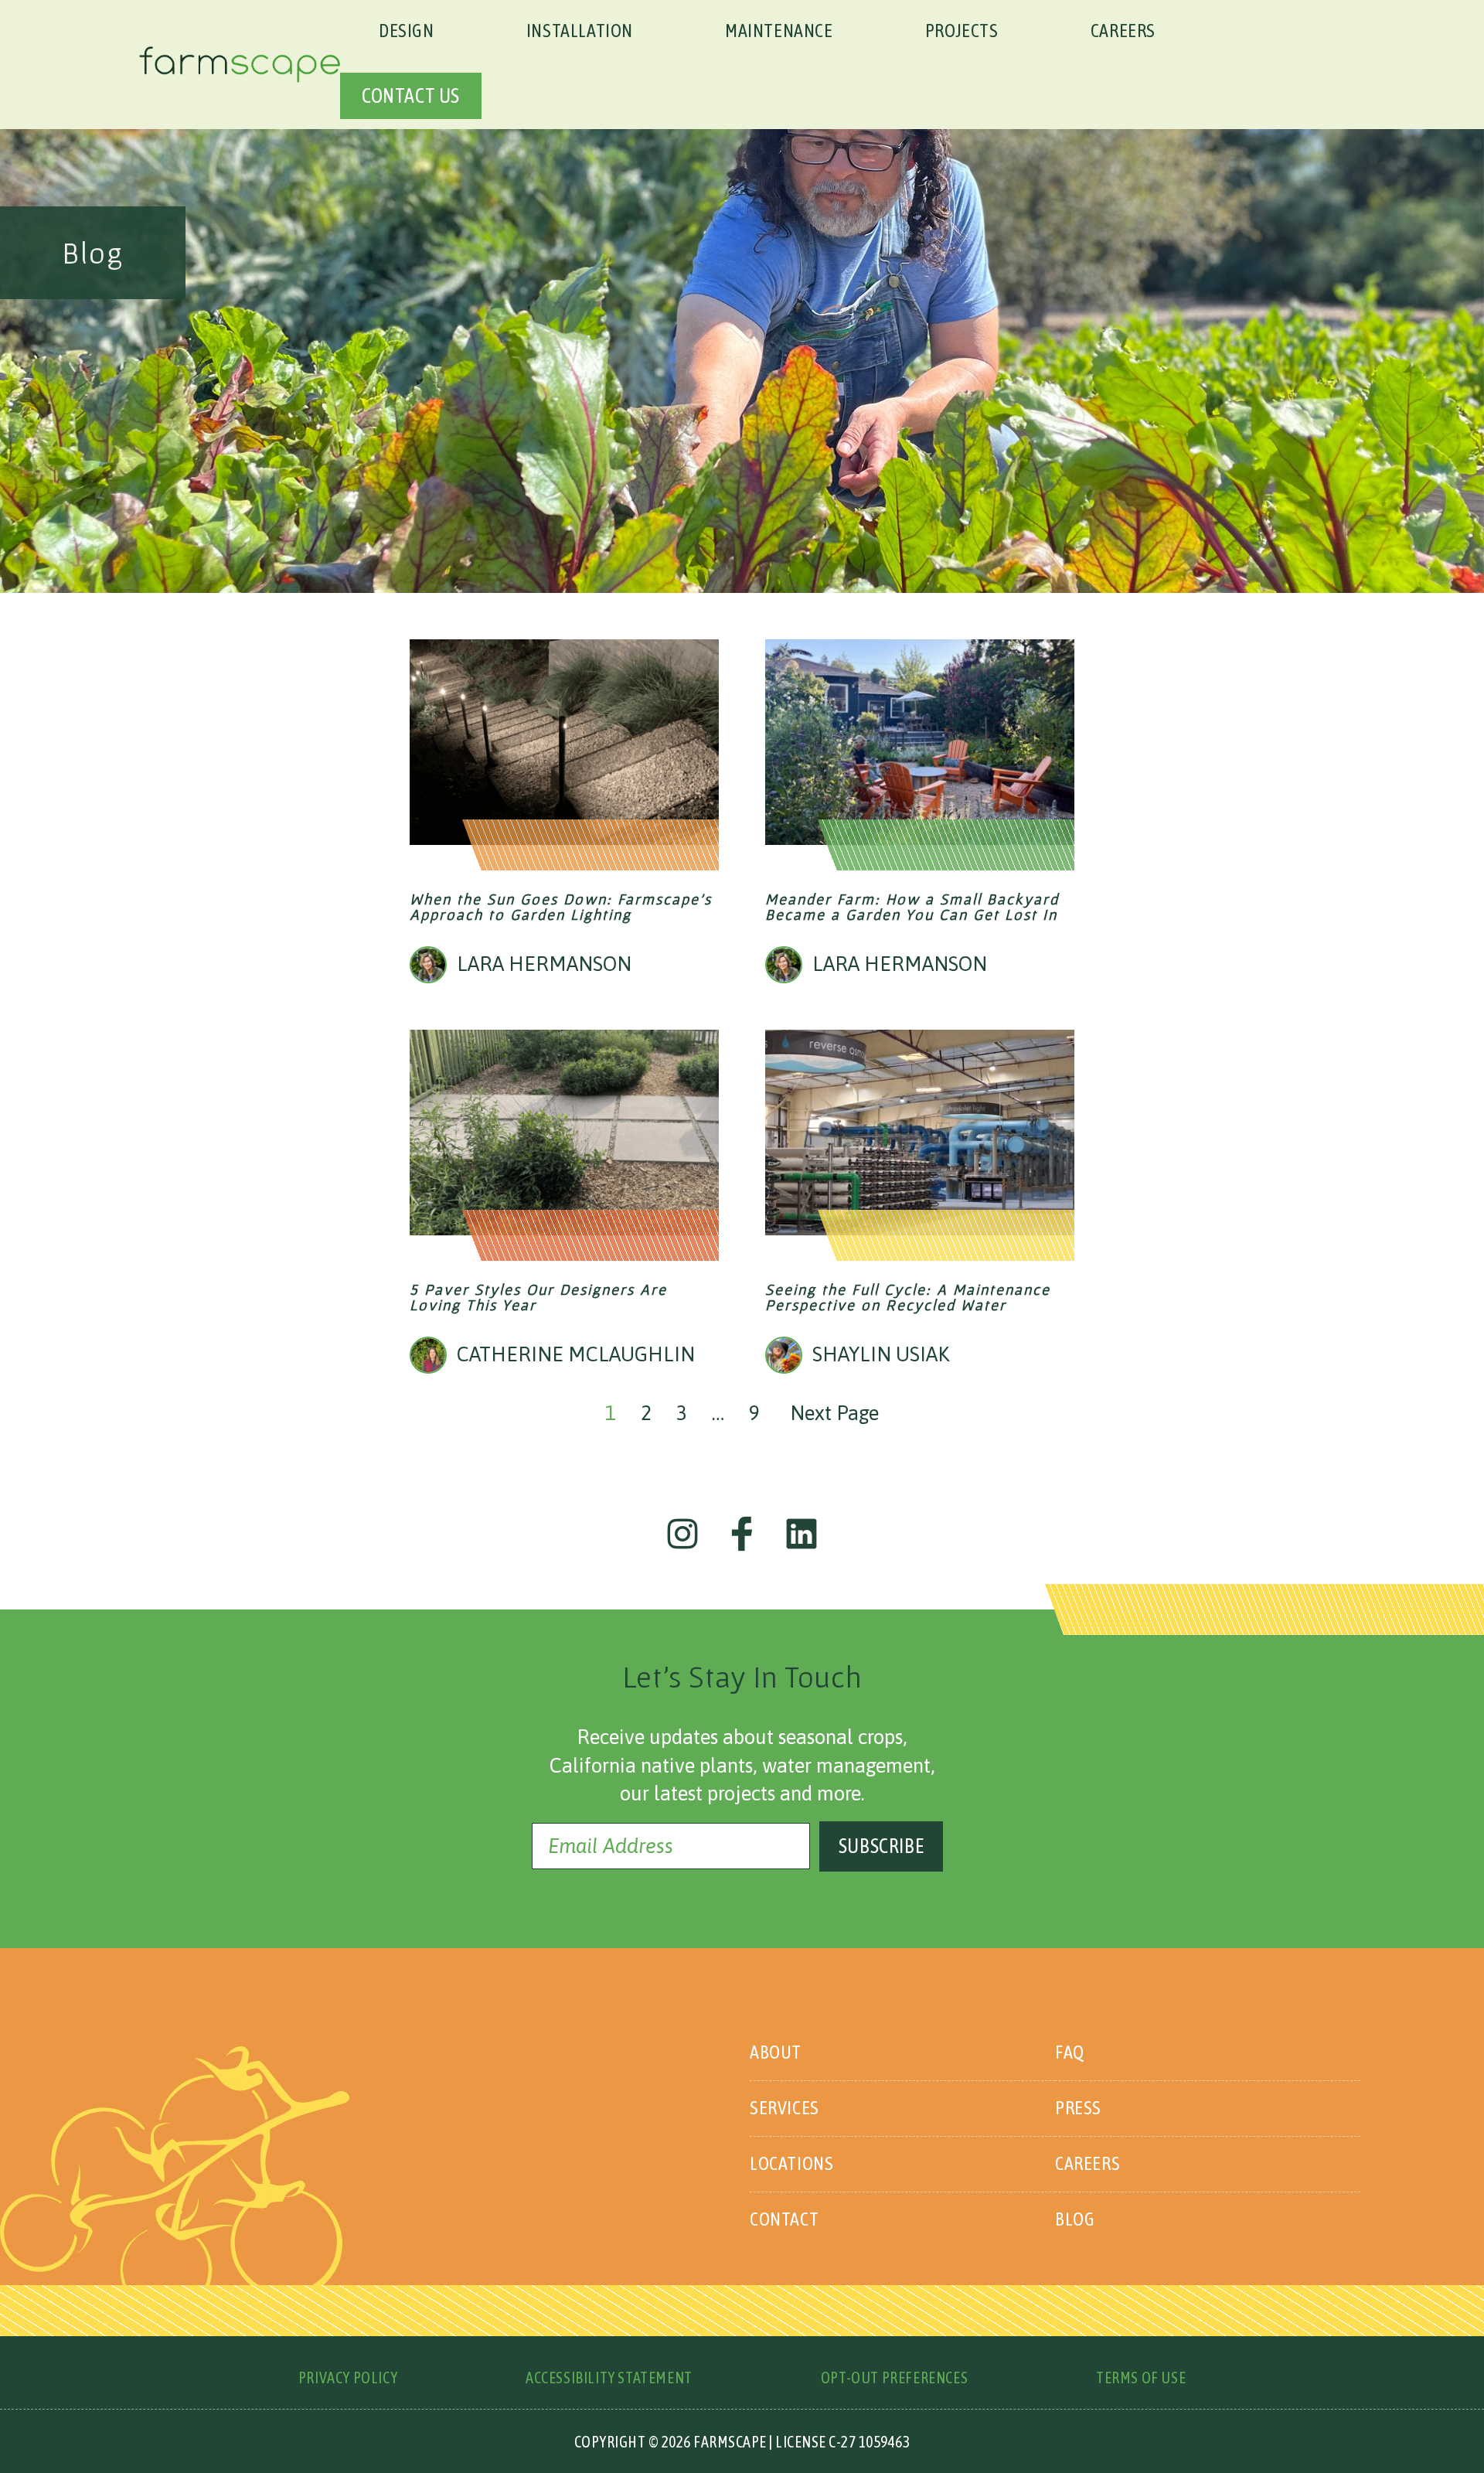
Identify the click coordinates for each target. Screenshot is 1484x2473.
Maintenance (779, 31)
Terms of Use (1141, 2378)
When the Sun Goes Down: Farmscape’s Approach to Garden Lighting (561, 907)
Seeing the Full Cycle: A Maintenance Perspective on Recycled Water (908, 1297)
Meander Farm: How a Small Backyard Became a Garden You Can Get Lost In (912, 907)
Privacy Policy (348, 2378)
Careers (1123, 31)
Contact (784, 2219)
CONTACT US (411, 96)
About (776, 2052)
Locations (791, 2163)
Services (785, 2108)
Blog (1075, 2219)
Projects (962, 31)
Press (1078, 2108)
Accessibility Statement (609, 2378)
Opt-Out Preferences (894, 2378)
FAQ (1070, 2052)
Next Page (834, 1413)
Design (407, 31)
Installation (580, 31)
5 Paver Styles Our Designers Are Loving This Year (538, 1297)
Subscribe (881, 1846)
